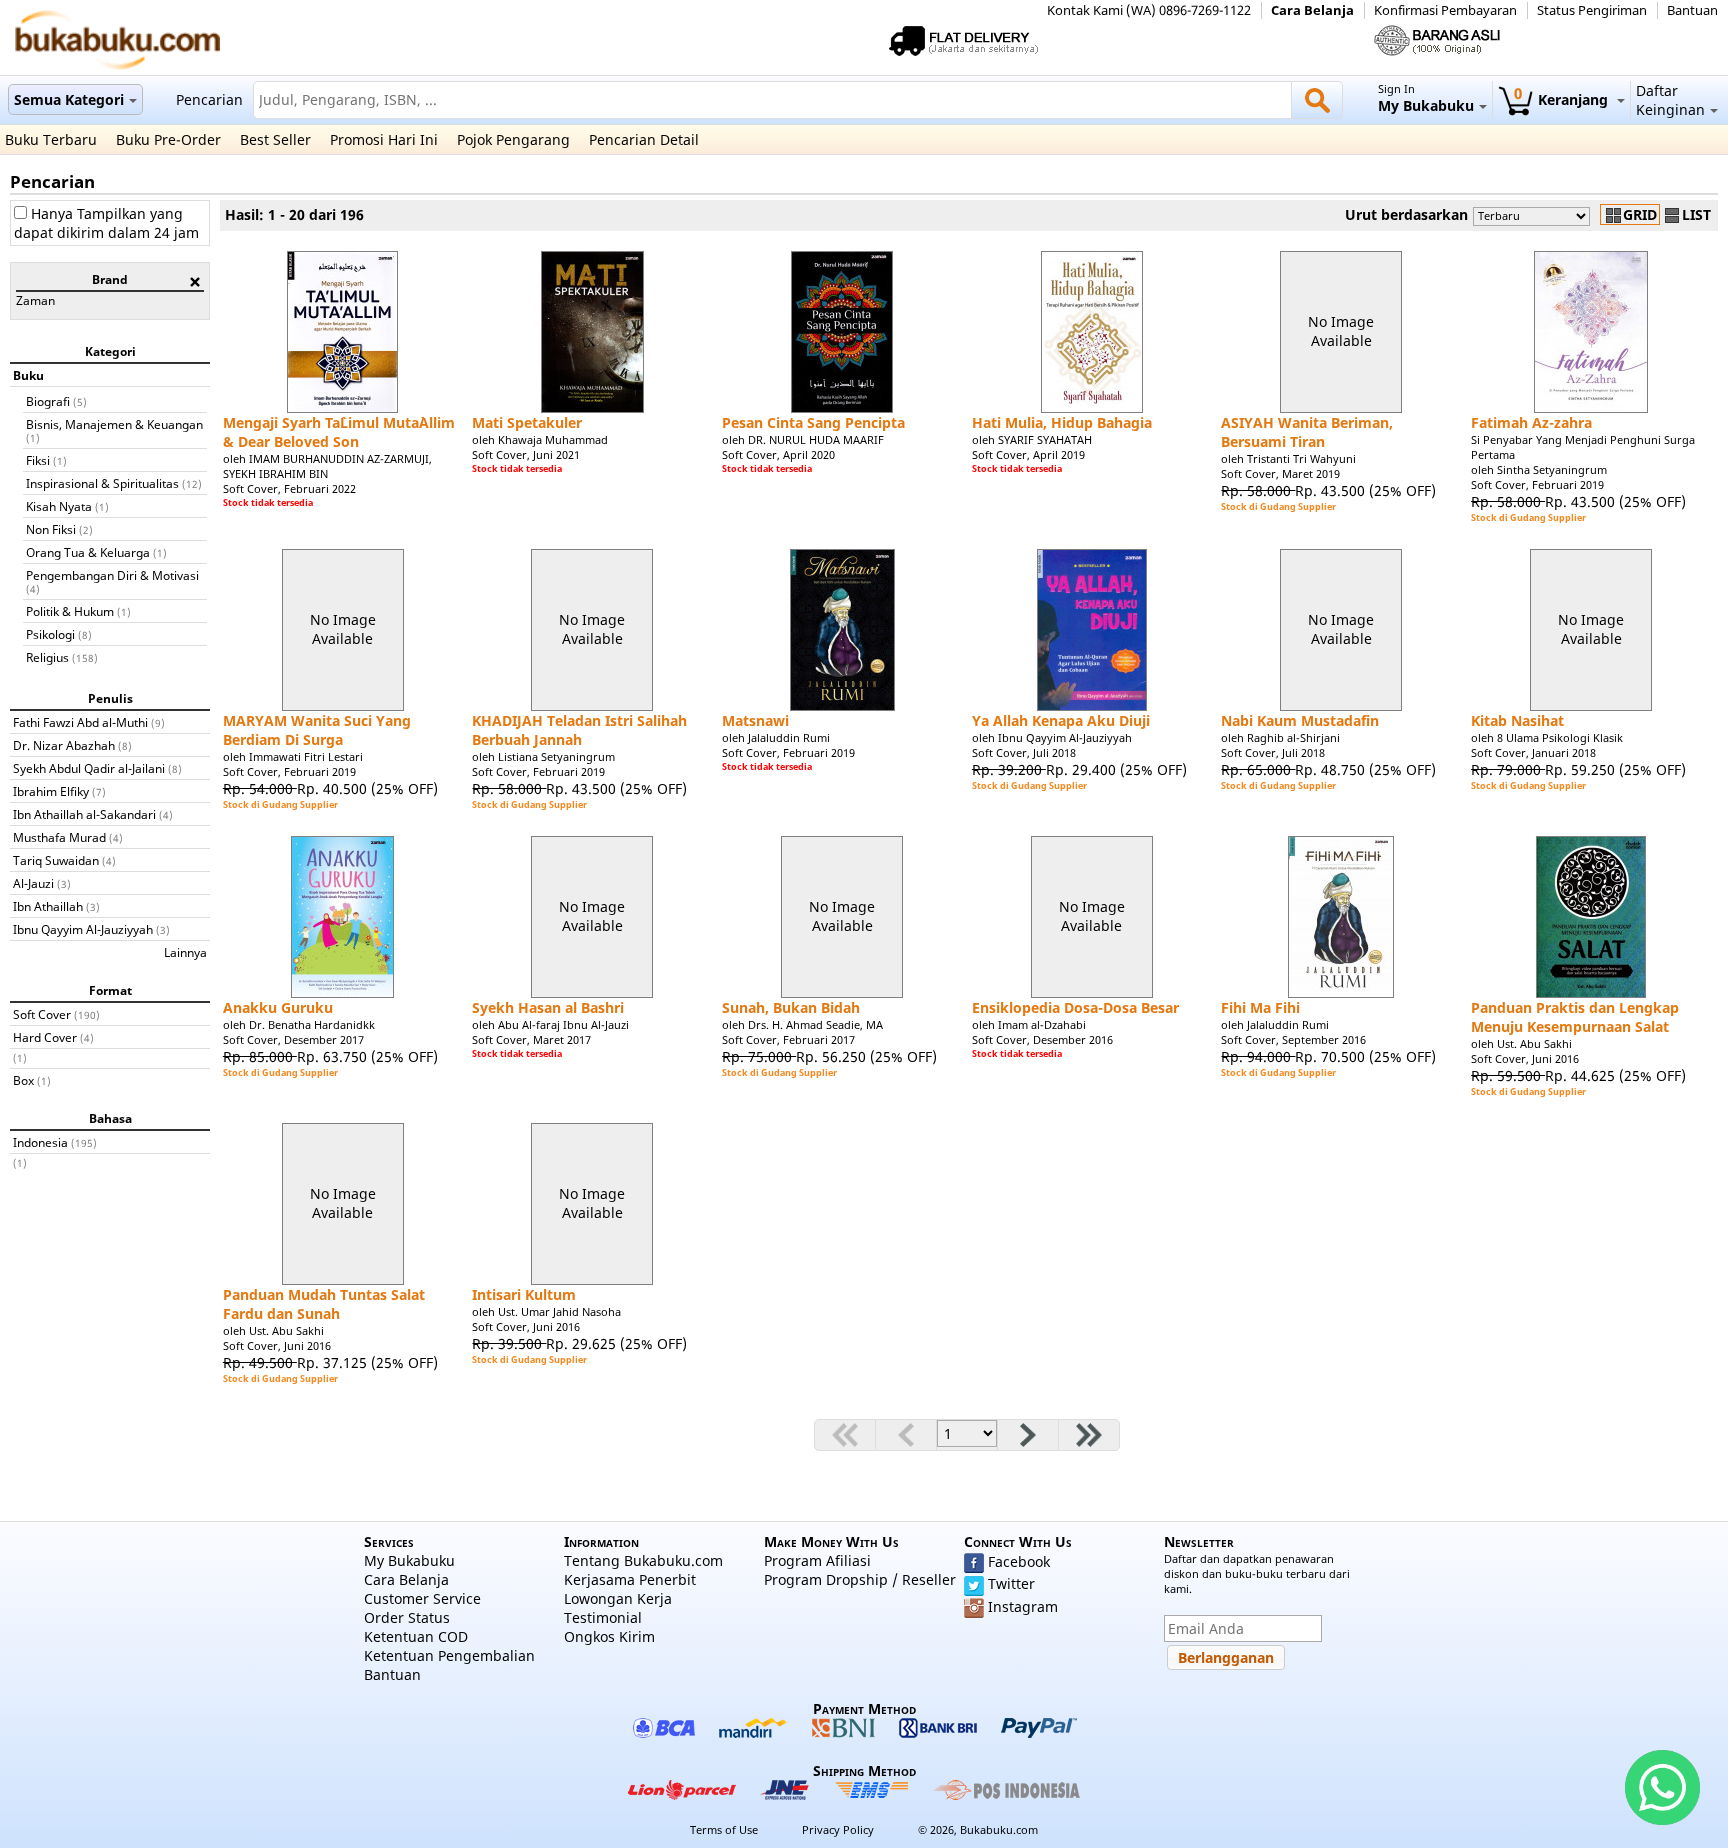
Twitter (1011, 1583)
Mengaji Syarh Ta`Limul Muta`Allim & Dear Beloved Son (339, 432)
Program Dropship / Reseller (860, 1579)
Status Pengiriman (1592, 10)
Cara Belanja (1312, 10)
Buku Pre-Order (168, 139)
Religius (47, 657)
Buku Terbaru (51, 139)
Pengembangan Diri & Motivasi (112, 575)
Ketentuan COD (416, 1636)
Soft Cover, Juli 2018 (1024, 752)
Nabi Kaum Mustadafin (1300, 720)
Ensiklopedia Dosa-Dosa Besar (1075, 1007)
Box (23, 1080)
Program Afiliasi (817, 1560)
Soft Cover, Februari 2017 (788, 1039)
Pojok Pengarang (513, 139)
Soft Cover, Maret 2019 (1280, 473)
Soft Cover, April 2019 (1028, 454)
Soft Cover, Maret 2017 (531, 1039)
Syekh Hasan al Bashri (548, 1007)
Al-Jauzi (33, 883)
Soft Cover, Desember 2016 (1042, 1039)
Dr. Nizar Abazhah (64, 745)
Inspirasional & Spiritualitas (102, 483)
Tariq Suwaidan (56, 860)
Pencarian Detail (644, 139)
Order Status (407, 1617)
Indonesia (40, 1142)
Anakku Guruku (278, 1007)
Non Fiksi (51, 529)
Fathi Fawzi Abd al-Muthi (80, 722)
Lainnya (185, 952)
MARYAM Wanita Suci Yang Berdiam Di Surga (317, 730)
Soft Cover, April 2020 (778, 454)
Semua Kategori (69, 99)
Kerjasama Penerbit (630, 1579)
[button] (1226, 1657)
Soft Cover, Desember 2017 (293, 1039)
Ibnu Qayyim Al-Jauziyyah (83, 929)
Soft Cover (42, 1014)
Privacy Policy (838, 1829)
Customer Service (422, 1598)
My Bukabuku (409, 1560)
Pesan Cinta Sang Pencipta (813, 422)
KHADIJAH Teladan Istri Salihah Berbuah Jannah (579, 730)
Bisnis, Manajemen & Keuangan (114, 424)
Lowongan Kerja (618, 1598)
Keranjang (1563, 99)
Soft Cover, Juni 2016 (1525, 1058)
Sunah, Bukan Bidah (791, 1007)
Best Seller (275, 139)
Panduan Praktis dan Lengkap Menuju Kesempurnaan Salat (1575, 1017)
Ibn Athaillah (48, 906)
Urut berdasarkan (1406, 214)
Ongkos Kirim (609, 1636)
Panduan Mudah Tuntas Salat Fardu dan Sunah (324, 1304)
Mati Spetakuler (527, 422)
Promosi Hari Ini (384, 139)
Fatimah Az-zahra (1531, 422)
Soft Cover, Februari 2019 (1537, 484)
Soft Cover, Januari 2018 (1533, 752)
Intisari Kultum (524, 1294)
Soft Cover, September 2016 (1293, 1039)
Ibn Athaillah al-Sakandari (84, 814)
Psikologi (50, 634)
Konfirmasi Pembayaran (1445, 10)
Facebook (1019, 1561)
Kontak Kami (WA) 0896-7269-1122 (1149, 10)
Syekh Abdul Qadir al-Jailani (89, 768)
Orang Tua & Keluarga (88, 552)
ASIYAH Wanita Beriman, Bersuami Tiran (1307, 432)
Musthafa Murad (59, 837)
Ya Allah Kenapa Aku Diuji (1061, 720)
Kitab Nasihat (1517, 720)
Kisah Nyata (59, 506)
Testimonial (603, 1617)
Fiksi (38, 460)
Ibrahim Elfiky (51, 791)
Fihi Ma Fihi (1260, 1007)
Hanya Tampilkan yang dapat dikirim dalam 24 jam (106, 223)
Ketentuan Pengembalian (449, 1655)
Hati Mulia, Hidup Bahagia (1062, 422)
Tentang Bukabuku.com (643, 1560)
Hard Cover (45, 1037)
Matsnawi (755, 720)
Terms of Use (724, 1829)
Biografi (48, 401)
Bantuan (1692, 10)
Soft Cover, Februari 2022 (289, 488)
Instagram (1023, 1606)
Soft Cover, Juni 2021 (526, 454)
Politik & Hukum (70, 611)
